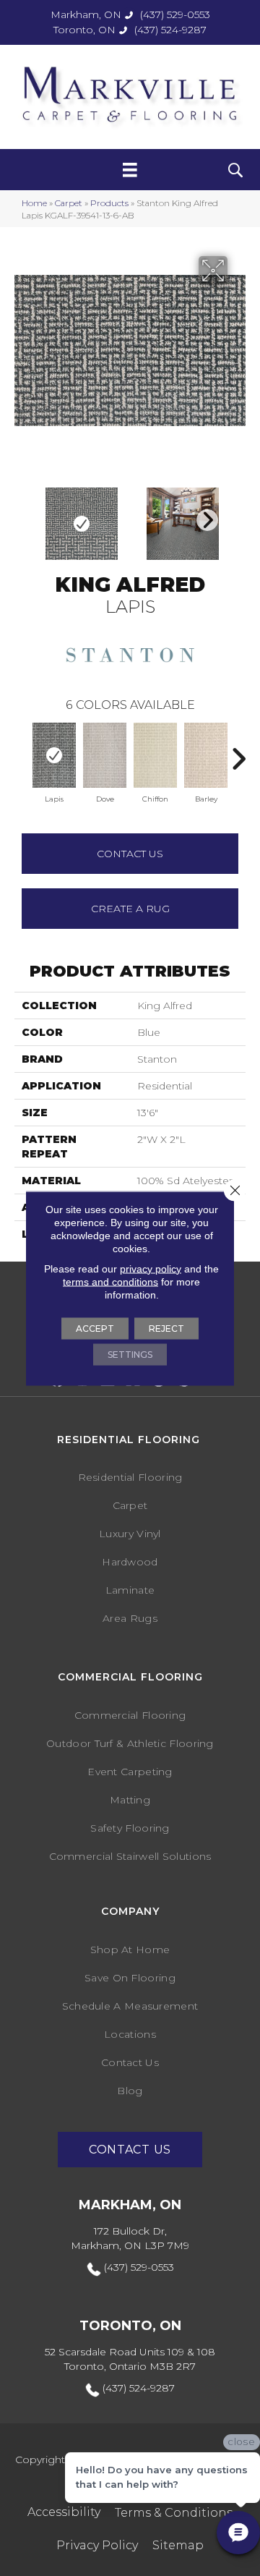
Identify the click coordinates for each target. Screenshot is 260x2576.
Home (34, 203)
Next (204, 517)
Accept (95, 1328)
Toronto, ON (84, 30)
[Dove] (105, 755)
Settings (130, 1354)
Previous (22, 752)
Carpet (69, 203)
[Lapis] (54, 755)
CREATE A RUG (130, 909)
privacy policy (151, 1268)
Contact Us (130, 854)
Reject (166, 1328)
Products (109, 203)
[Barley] (206, 755)
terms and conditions (110, 1281)
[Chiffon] (155, 755)
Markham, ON (86, 14)
